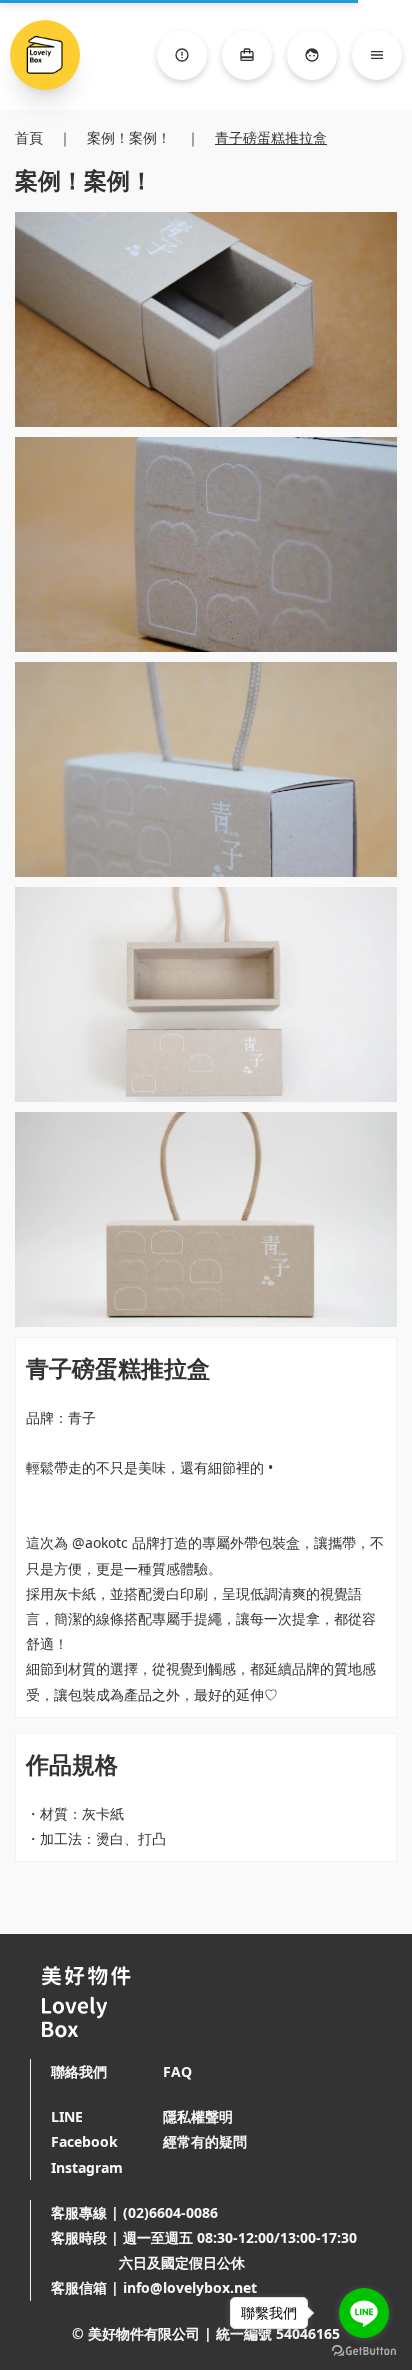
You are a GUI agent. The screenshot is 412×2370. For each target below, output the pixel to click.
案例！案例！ (129, 137)
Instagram (87, 2167)
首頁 (29, 137)
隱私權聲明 (198, 2116)
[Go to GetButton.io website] (364, 2350)
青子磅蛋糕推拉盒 (271, 137)
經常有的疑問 (205, 2141)
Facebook (84, 2141)
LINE (67, 2116)
